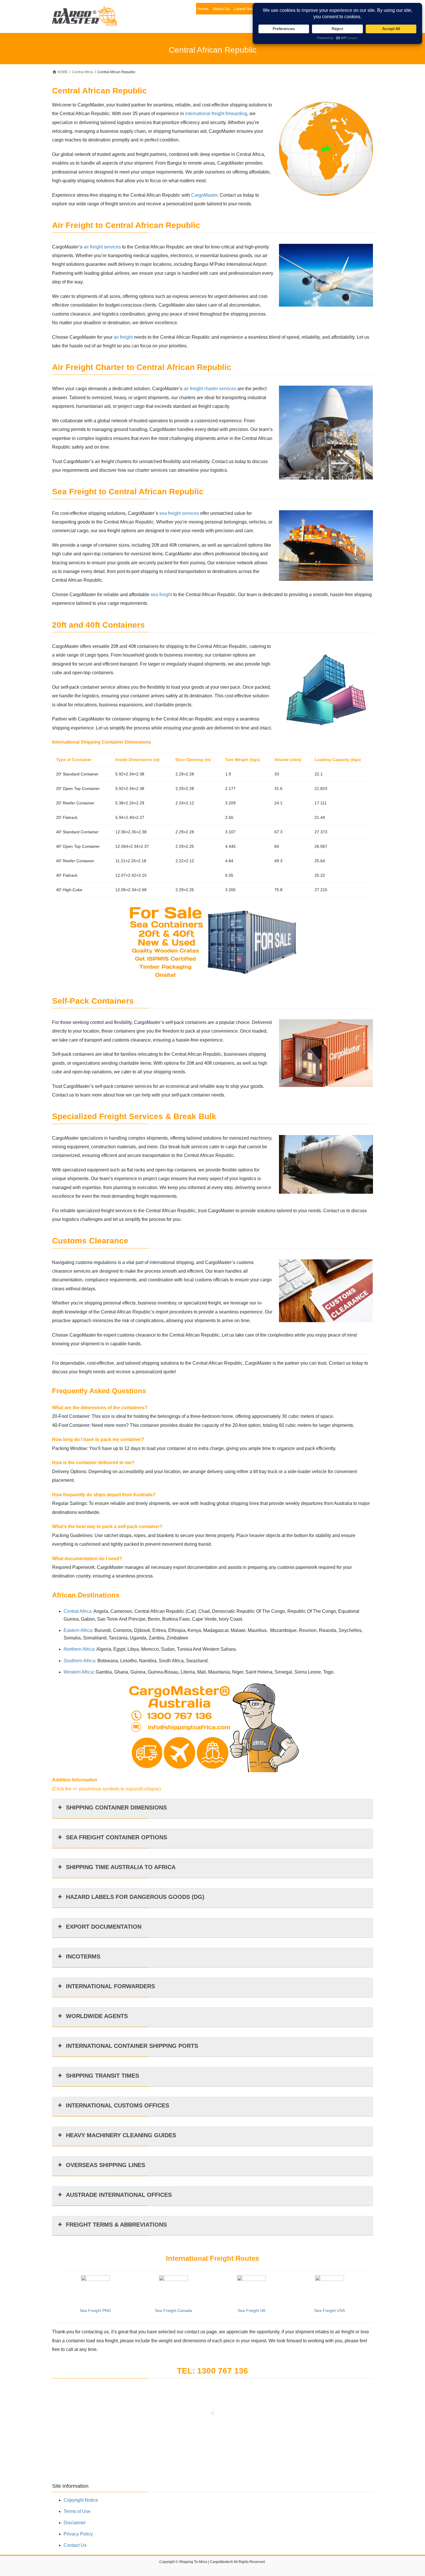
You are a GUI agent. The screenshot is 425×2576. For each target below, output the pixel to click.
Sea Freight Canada (173, 2310)
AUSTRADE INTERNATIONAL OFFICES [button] (119, 2195)
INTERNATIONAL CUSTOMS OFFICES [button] (118, 2105)
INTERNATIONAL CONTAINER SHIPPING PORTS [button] (132, 2046)
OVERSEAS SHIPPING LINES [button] (106, 2165)
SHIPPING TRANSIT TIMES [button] (102, 2076)
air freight (123, 337)
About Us (221, 9)
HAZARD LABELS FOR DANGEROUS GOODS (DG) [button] (135, 1897)
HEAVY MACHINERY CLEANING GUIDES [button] (121, 2135)
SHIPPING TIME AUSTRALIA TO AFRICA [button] (121, 1867)
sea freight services (179, 513)
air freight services (102, 247)
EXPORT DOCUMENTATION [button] (104, 1927)
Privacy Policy (78, 2534)
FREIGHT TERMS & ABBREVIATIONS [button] (116, 2225)
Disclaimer (75, 2523)
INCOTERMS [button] (83, 1956)
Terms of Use (77, 2511)
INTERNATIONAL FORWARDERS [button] (110, 1986)
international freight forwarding (216, 114)
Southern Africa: (80, 1661)
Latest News (245, 9)
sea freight (161, 595)
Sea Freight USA (330, 2310)
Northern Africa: (80, 1649)
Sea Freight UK (252, 2310)
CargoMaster (204, 195)
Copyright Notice (81, 2500)
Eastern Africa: (78, 1630)
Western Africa (78, 1672)
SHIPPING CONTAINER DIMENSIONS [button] (116, 1807)
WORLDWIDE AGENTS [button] (97, 2016)
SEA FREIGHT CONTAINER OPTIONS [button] (117, 1837)
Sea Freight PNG (95, 2310)
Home (203, 9)
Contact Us (75, 2545)
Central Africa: (78, 1611)
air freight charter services (210, 389)
